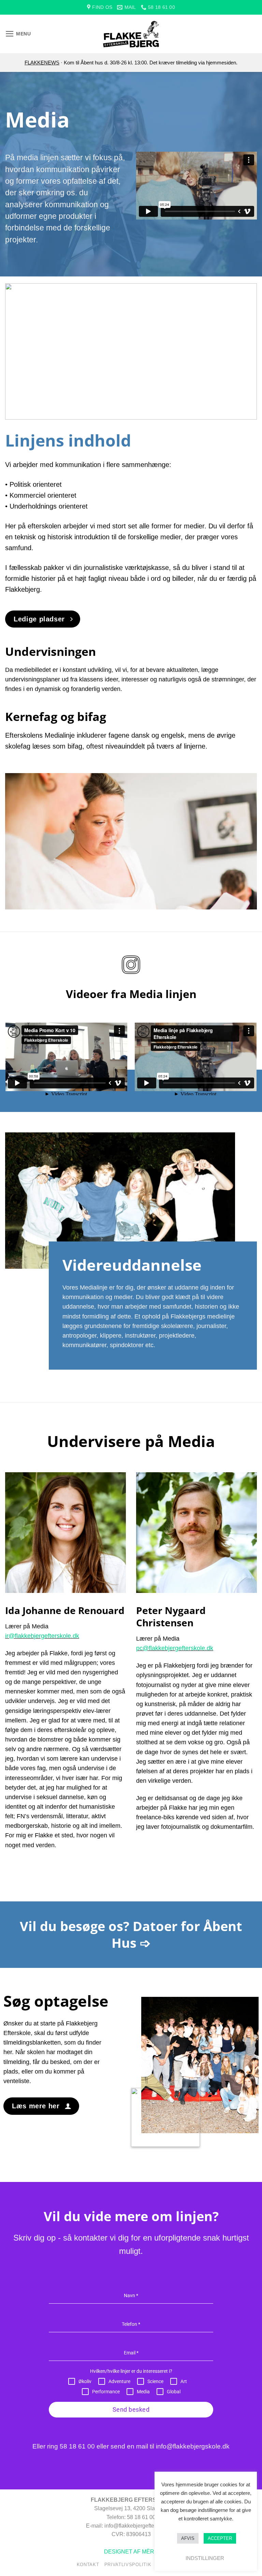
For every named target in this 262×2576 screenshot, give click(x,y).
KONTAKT (88, 2565)
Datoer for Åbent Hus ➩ (177, 1934)
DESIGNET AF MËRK (131, 2552)
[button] (18, 34)
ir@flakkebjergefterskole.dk (42, 1636)
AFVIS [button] (188, 2538)
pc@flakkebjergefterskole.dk (175, 1648)
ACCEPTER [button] (220, 2538)
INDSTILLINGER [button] (205, 2558)
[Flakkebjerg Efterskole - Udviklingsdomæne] (131, 34)
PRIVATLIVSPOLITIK (128, 2565)
